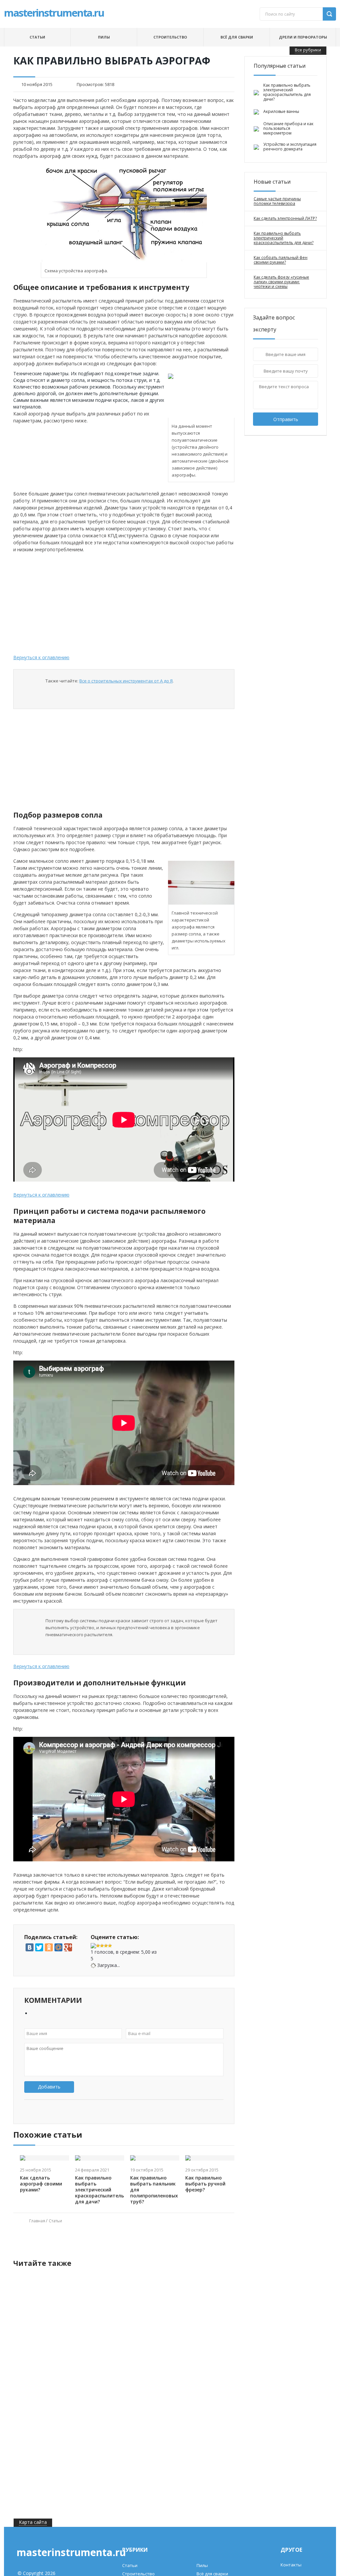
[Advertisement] (124, 599)
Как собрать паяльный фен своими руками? (281, 260)
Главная (37, 2221)
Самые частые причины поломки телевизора (277, 201)
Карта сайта (33, 2522)
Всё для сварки (237, 37)
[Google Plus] (68, 1947)
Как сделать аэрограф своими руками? (41, 2184)
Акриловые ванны (281, 112)
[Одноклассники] (49, 1947)
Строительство (170, 37)
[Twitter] (39, 1947)
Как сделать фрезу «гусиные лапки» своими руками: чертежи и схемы (281, 282)
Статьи (37, 37)
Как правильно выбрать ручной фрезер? (205, 2184)
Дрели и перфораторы (303, 37)
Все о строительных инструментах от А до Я (126, 681)
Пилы (104, 37)
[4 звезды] (106, 1946)
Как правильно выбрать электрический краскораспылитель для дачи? (99, 2190)
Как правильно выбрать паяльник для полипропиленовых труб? (154, 2190)
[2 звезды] (98, 1946)
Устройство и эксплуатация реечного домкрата (290, 147)
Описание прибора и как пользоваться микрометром (288, 129)
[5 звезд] (110, 1946)
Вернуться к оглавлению (41, 657)
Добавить (49, 2087)
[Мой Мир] (58, 1947)
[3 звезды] (102, 1946)
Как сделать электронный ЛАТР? (285, 219)
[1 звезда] (93, 1946)
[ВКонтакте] (30, 1947)
